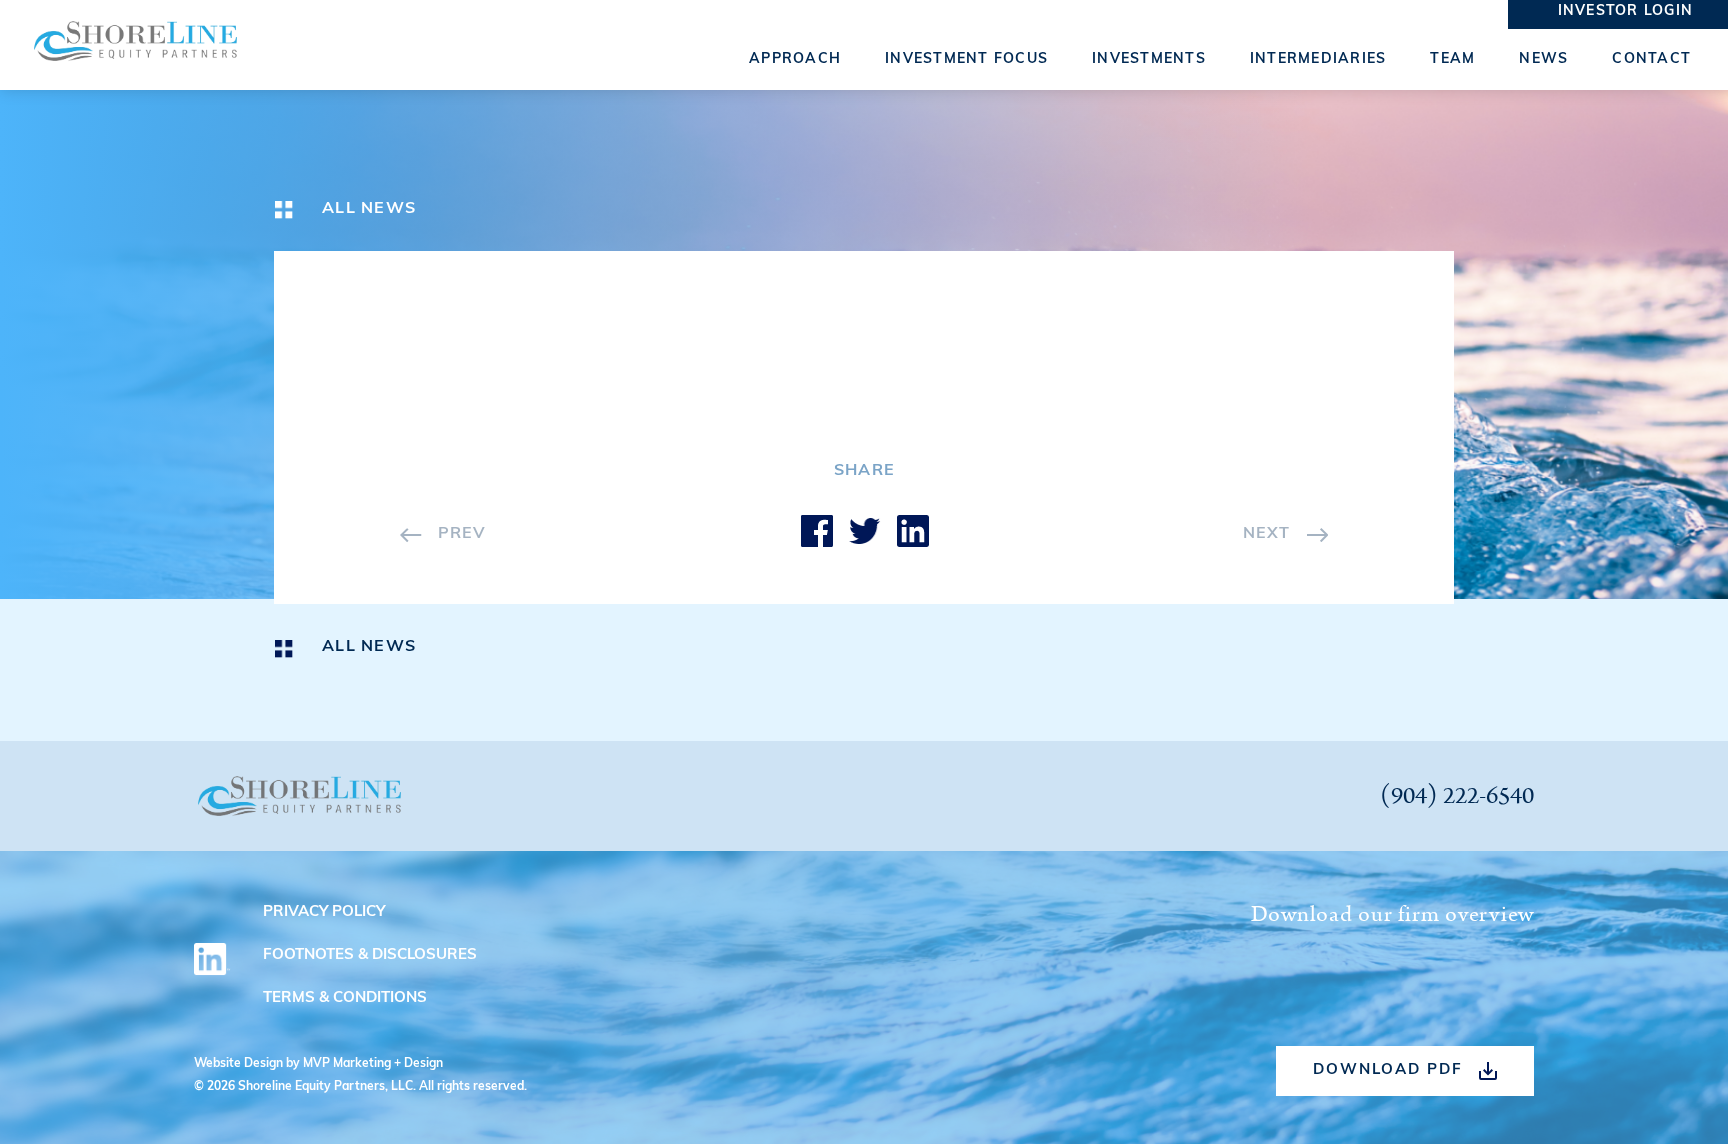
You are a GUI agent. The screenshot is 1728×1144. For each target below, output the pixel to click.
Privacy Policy (324, 912)
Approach (795, 59)
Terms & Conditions (345, 998)
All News (369, 209)
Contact (1651, 59)
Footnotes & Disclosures (370, 955)
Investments (1149, 59)
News (1543, 59)
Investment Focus (966, 59)
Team (1452, 59)
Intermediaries (1318, 59)
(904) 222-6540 (1457, 796)
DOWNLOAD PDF (1388, 1070)
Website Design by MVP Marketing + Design (318, 1064)
